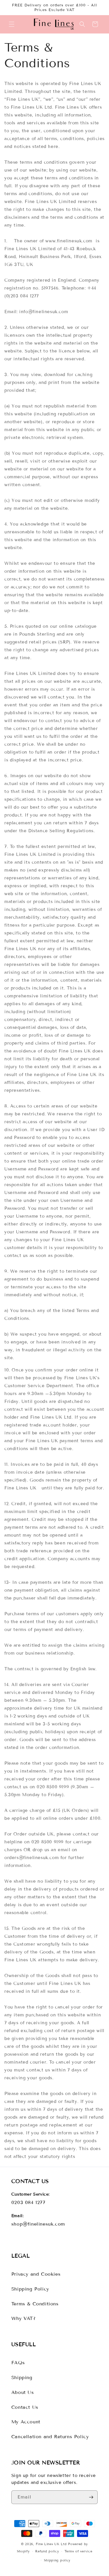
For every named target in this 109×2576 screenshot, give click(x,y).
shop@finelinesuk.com (38, 2224)
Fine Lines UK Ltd (51, 2544)
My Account (26, 2422)
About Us (23, 2392)
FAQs (18, 2363)
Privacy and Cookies (36, 2274)
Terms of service (78, 2551)
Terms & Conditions (35, 2304)
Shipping (22, 2377)
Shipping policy (57, 2560)
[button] (12, 24)
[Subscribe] (91, 2497)
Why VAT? (24, 2318)
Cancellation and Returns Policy (50, 2437)
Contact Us (25, 2407)
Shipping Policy (30, 2289)
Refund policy (47, 2551)
